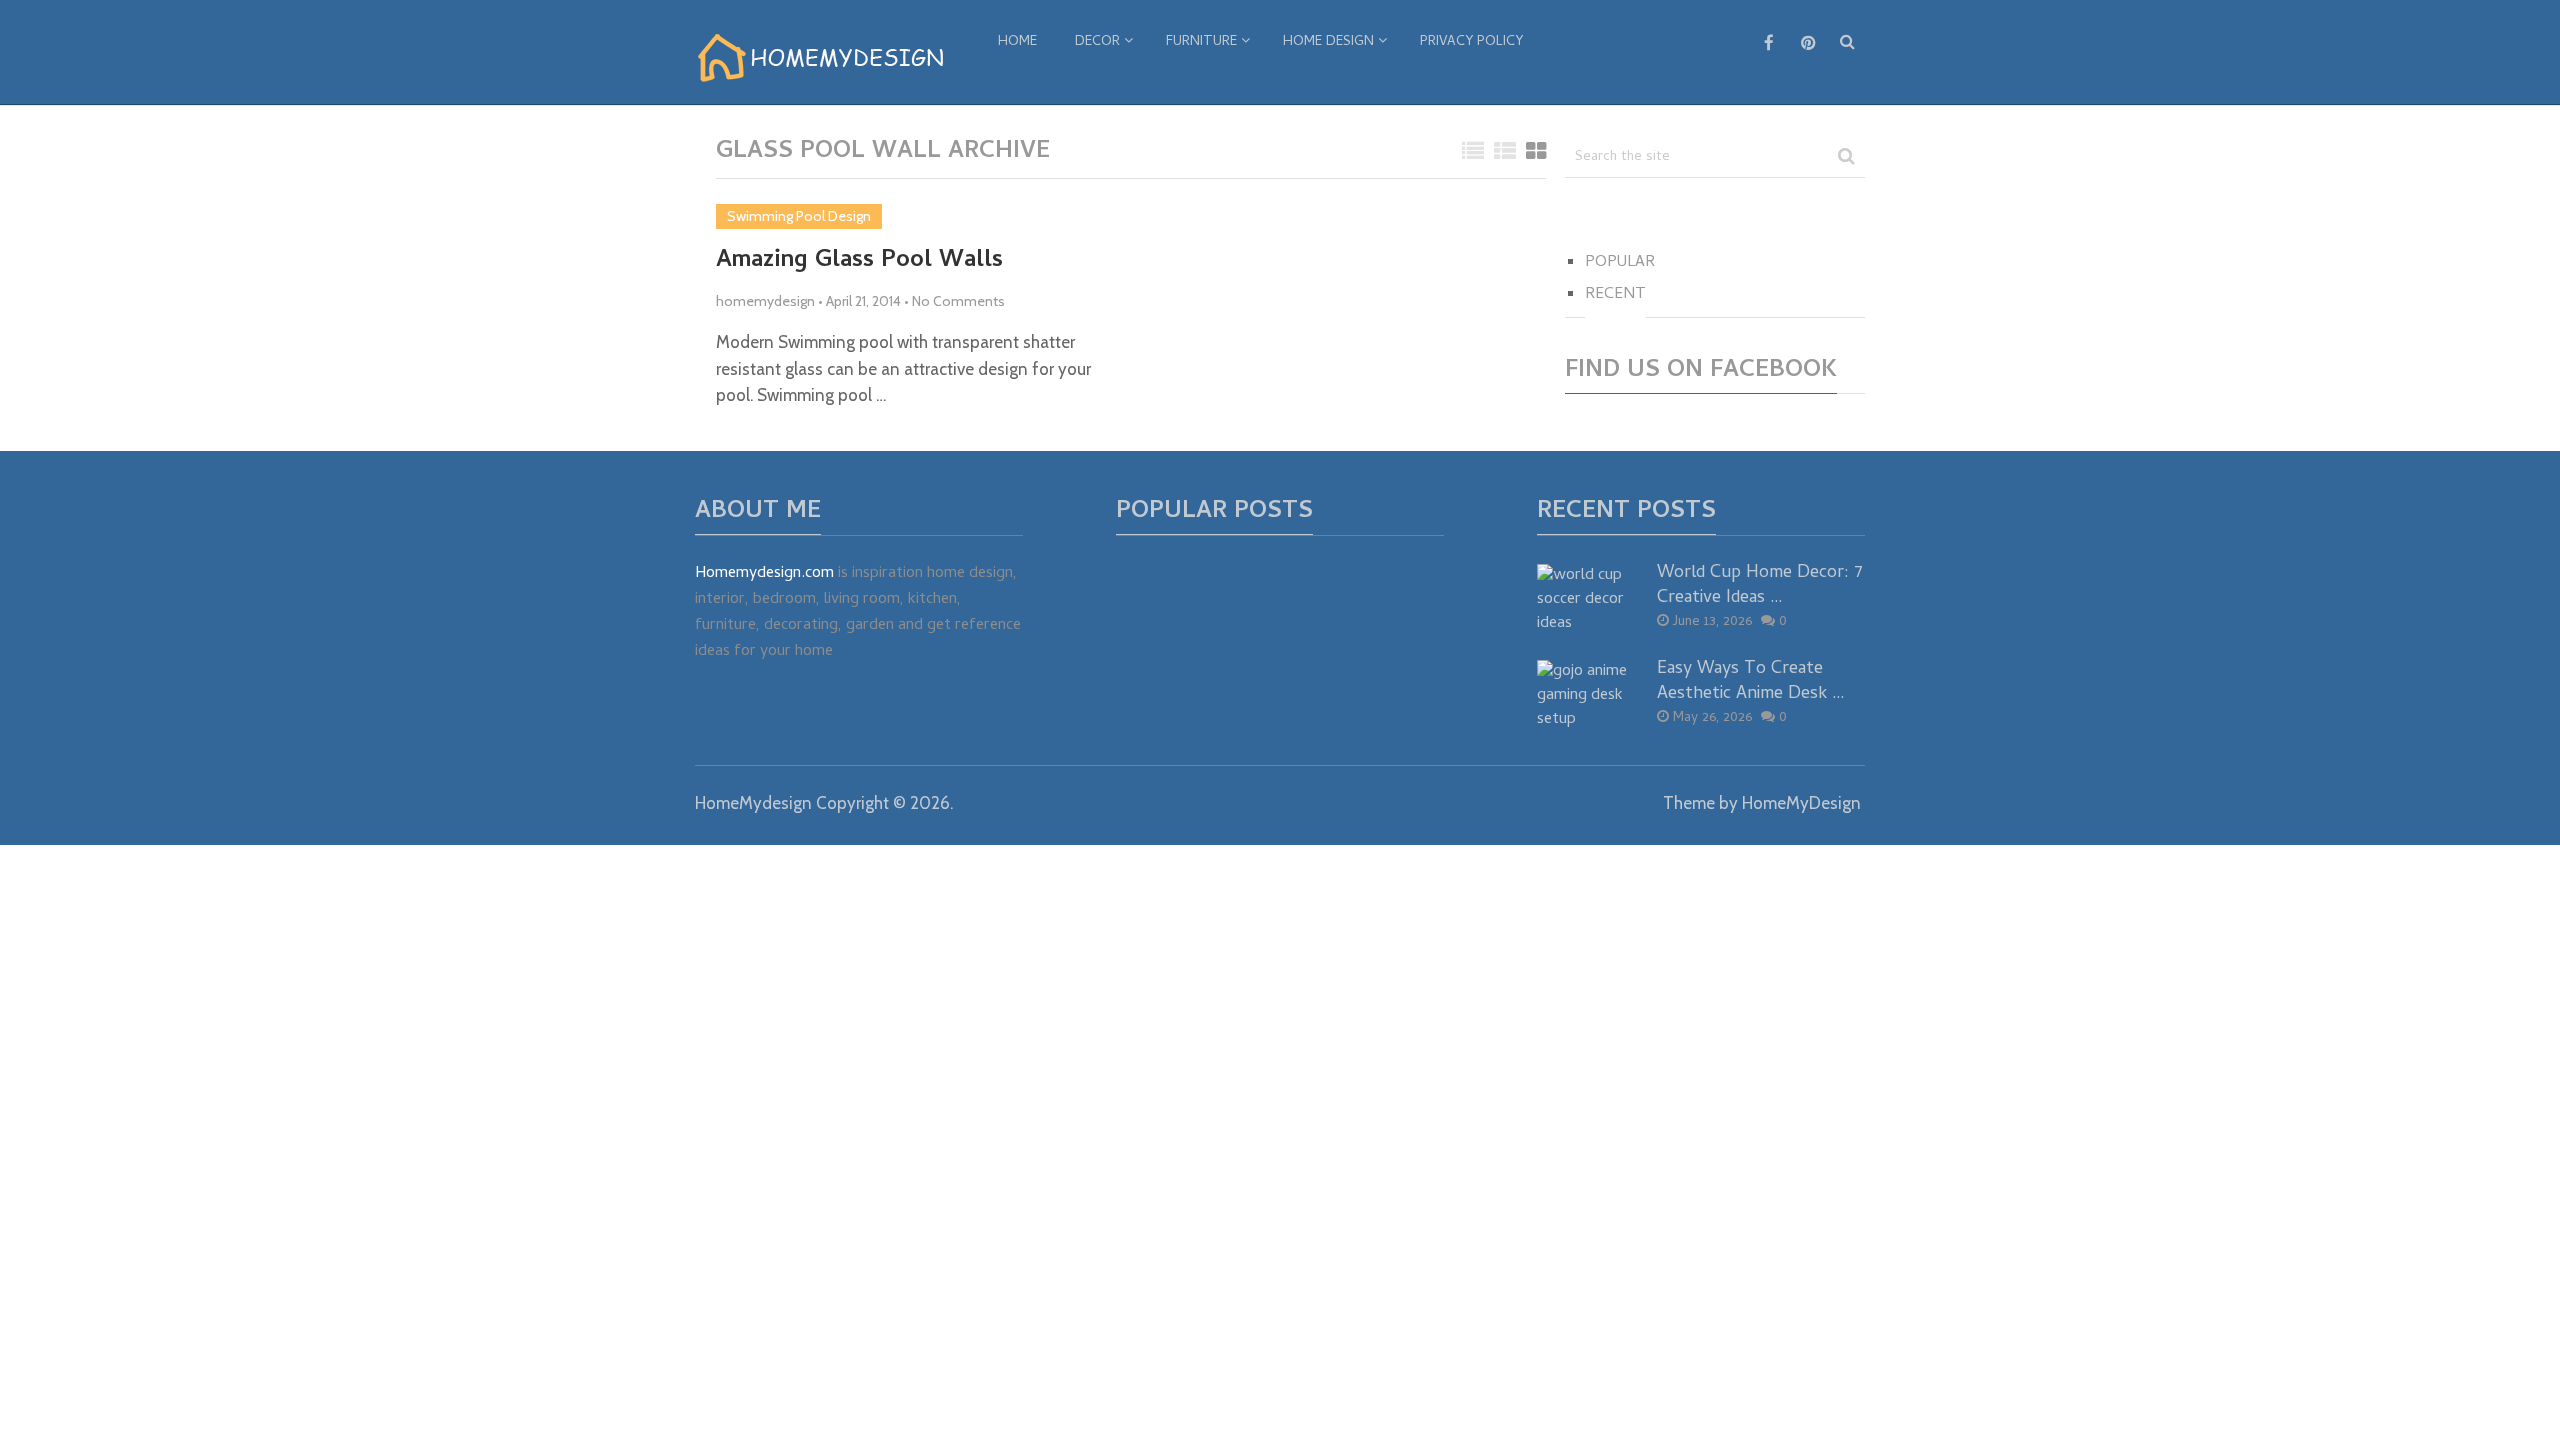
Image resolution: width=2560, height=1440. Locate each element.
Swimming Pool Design (799, 216)
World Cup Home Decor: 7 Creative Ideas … (1760, 586)
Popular (1620, 263)
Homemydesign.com (764, 574)
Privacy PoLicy (1471, 42)
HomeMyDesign (1801, 803)
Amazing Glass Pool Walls (859, 262)
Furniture (1201, 42)
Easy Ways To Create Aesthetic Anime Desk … (1751, 682)
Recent (1615, 295)
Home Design (1328, 42)
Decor (1097, 42)
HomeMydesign (753, 803)
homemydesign (765, 301)
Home (1017, 42)
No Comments (958, 301)
